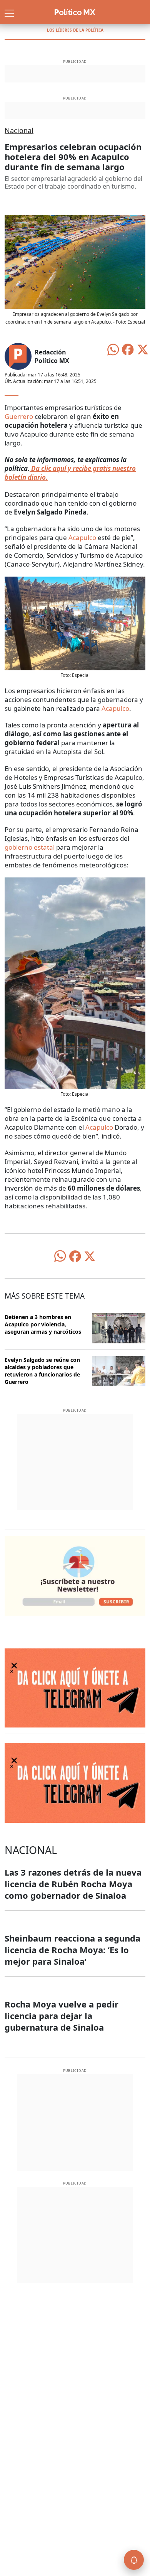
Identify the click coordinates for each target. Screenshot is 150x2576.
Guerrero (19, 416)
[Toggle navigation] (9, 12)
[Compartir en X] (143, 349)
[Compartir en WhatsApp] (113, 349)
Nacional (19, 130)
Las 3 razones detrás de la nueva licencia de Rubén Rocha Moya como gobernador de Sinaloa (73, 1884)
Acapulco (82, 537)
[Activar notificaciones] (134, 2560)
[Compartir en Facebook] (128, 349)
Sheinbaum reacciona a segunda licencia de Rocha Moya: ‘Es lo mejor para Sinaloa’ (72, 1950)
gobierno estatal (30, 847)
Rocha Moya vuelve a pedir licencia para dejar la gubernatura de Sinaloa (62, 2016)
